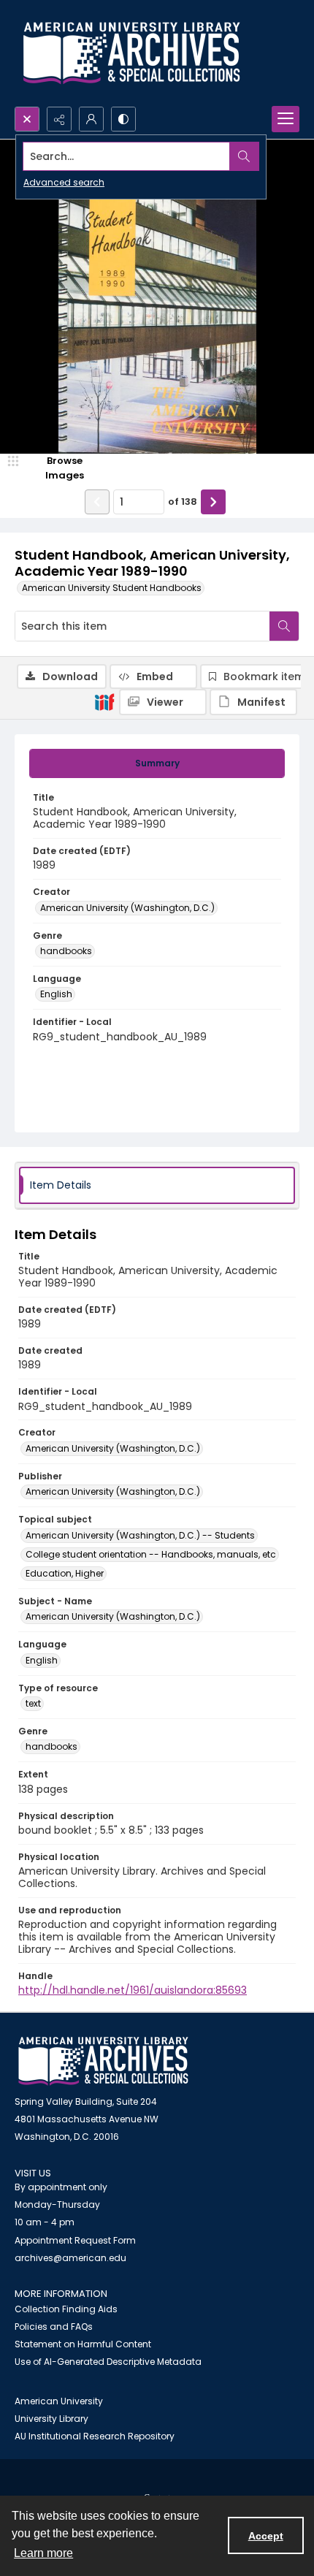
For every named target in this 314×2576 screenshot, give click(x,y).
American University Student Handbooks (112, 588)
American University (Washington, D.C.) (127, 908)
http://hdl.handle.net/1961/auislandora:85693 (133, 1990)
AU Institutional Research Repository (95, 2436)
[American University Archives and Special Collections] (103, 2061)
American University (59, 2401)
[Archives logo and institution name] (131, 53)
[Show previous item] (97, 502)
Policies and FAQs (54, 2327)
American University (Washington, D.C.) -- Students (140, 1535)
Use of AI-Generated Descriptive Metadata (108, 2362)
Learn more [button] (43, 2553)
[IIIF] (104, 701)
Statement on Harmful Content (83, 2344)
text (33, 1703)
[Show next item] (213, 502)
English (56, 994)
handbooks (66, 951)
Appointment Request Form (75, 2240)
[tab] (157, 763)
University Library (51, 2419)
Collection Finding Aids (66, 2309)
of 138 (183, 502)
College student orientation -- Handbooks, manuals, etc (151, 1554)
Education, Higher (65, 1573)
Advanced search (64, 182)
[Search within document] (284, 626)
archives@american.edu (70, 2258)
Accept (266, 2536)
